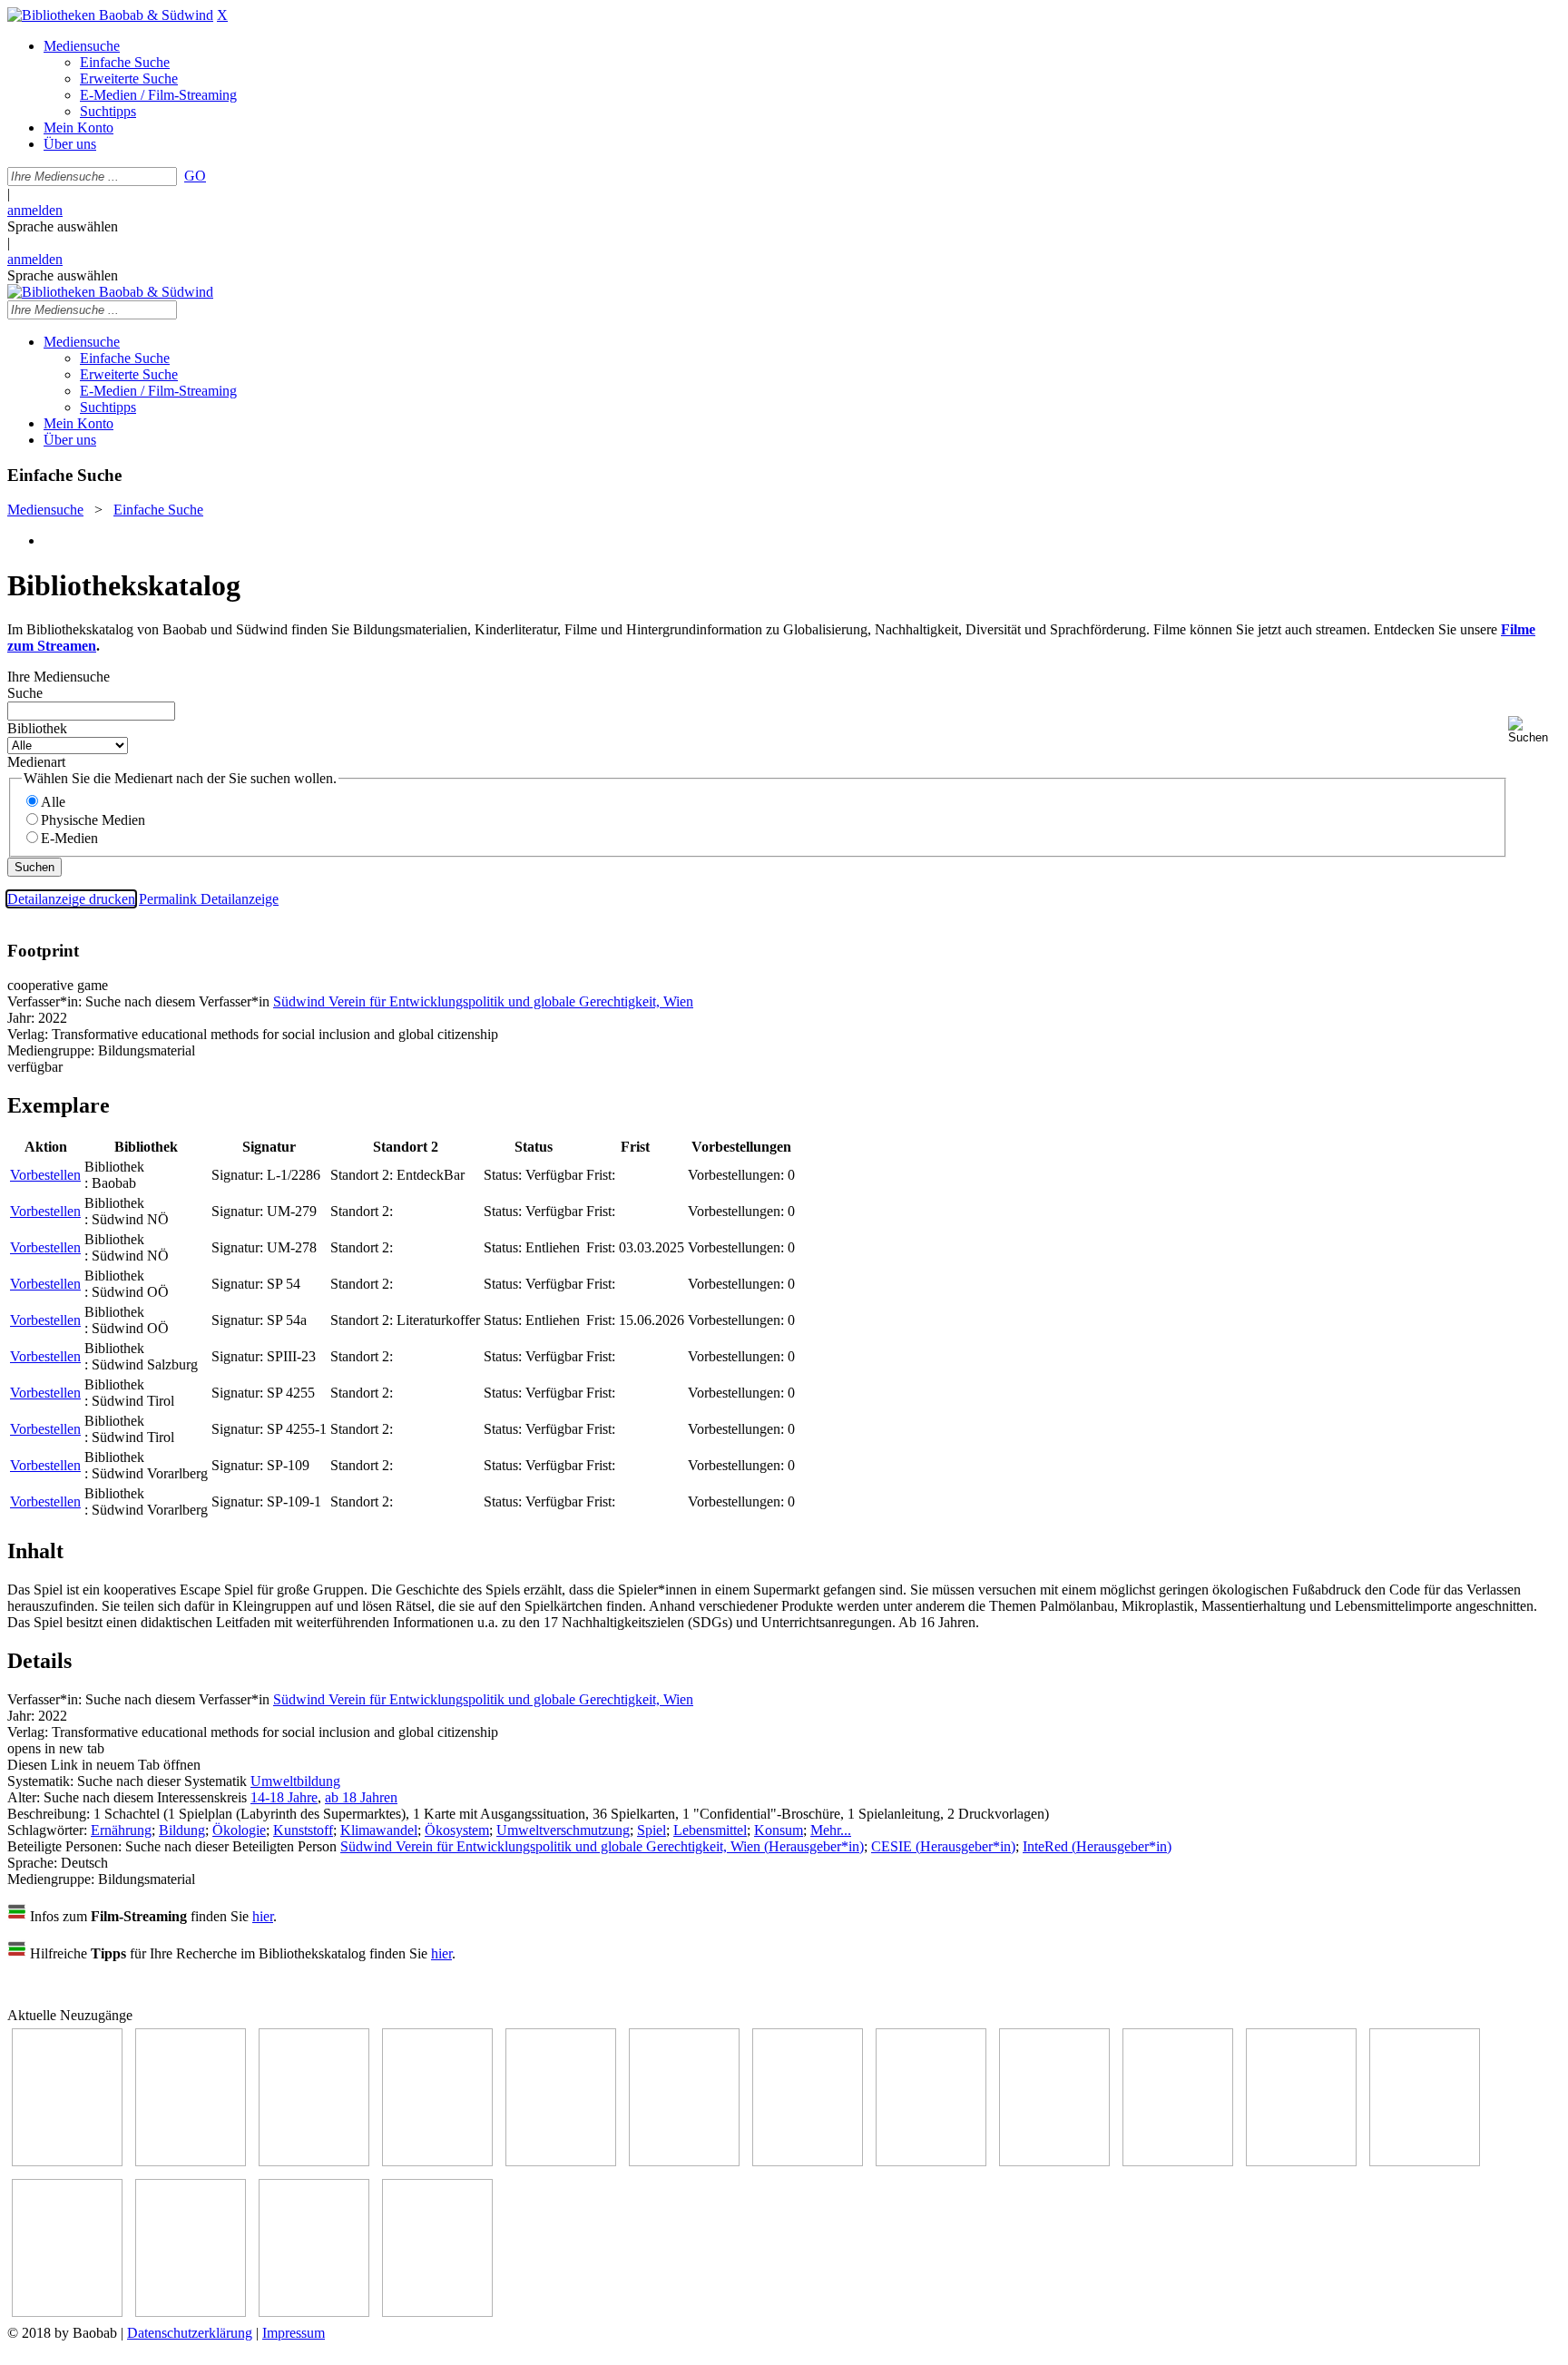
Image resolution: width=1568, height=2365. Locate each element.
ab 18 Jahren (361, 1797)
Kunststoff (303, 1830)
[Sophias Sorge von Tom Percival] (561, 2161)
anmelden (35, 210)
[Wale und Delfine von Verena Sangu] (437, 2161)
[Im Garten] (1054, 2161)
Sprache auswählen (63, 226)
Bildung (182, 1830)
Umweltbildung (295, 1781)
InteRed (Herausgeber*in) (1097, 1846)
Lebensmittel (710, 1830)
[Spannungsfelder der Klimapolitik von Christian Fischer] (191, 2161)
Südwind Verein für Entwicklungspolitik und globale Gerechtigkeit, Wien (483, 1001)
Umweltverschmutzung (563, 1830)
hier (263, 1916)
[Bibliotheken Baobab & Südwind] (110, 15)
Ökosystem (457, 1830)
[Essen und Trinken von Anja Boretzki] (67, 2312)
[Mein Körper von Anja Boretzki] (191, 2312)
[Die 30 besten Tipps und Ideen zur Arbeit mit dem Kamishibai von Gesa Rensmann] (67, 2161)
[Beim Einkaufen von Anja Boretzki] (437, 2312)
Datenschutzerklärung (190, 2333)
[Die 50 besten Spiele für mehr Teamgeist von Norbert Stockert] (1178, 2161)
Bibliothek (37, 728)
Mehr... (831, 1830)
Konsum (779, 1830)
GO (195, 176)
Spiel (652, 1830)
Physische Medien (93, 820)
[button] (1534, 730)
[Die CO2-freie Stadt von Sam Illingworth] (314, 2161)
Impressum (294, 2333)
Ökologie (239, 1830)
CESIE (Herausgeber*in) (943, 1846)
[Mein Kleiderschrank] (314, 2312)
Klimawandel (379, 1830)
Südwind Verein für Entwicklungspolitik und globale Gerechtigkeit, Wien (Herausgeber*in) (602, 1846)
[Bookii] (808, 2161)
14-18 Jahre (284, 1797)
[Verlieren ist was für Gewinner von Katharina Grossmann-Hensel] (684, 2161)
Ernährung (121, 1830)
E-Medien (69, 838)
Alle (53, 802)
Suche (25, 693)
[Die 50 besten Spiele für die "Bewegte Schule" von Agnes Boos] (1425, 2161)
